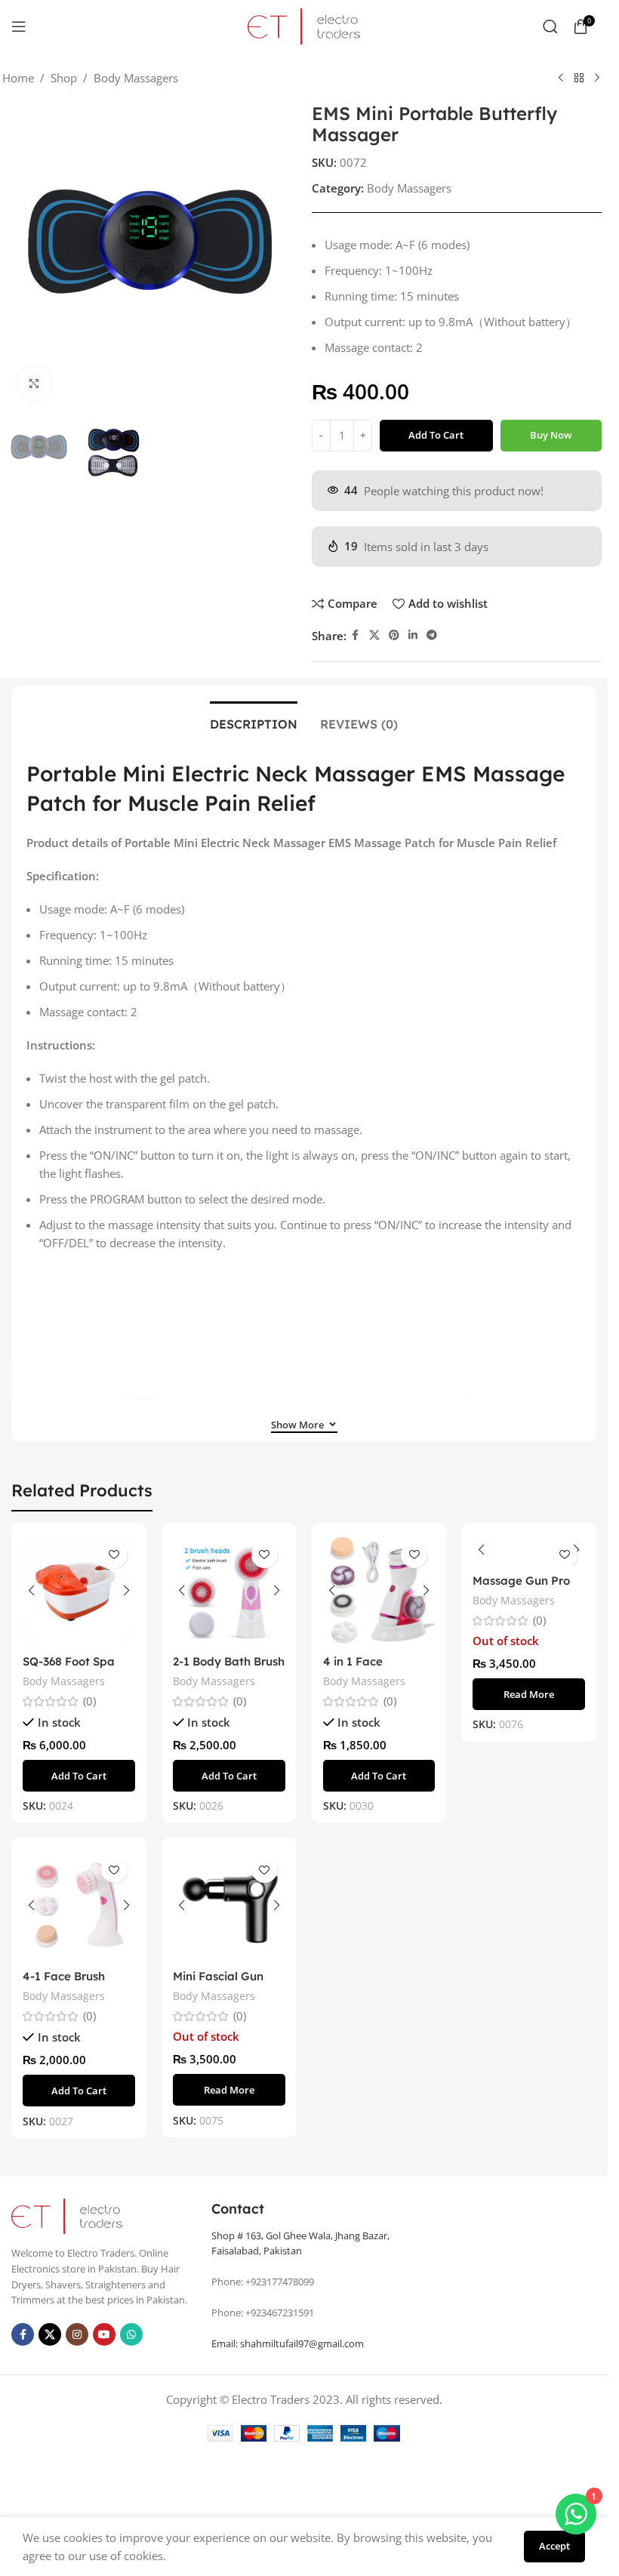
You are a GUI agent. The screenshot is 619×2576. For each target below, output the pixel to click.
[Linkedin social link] (413, 635)
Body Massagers (136, 78)
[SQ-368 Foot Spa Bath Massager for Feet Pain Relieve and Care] (79, 1590)
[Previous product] (561, 79)
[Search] (550, 26)
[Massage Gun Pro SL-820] (529, 1550)
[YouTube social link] (104, 2334)
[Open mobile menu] (19, 26)
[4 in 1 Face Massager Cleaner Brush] (379, 1590)
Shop (64, 78)
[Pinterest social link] (394, 635)
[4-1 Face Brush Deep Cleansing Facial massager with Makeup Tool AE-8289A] (79, 1905)
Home (18, 78)
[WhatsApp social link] (131, 2334)
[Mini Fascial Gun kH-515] (229, 1905)
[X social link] (374, 635)
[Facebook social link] (356, 635)
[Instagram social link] (77, 2334)
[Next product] (597, 79)
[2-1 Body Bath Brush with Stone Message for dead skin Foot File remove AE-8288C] (229, 1590)
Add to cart (436, 435)
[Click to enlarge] (34, 383)
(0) (89, 1701)
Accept (554, 2546)
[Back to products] (579, 79)
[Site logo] (304, 25)
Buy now (551, 435)
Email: (288, 2343)
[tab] (254, 723)
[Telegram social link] (432, 635)
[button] (79, 1776)
